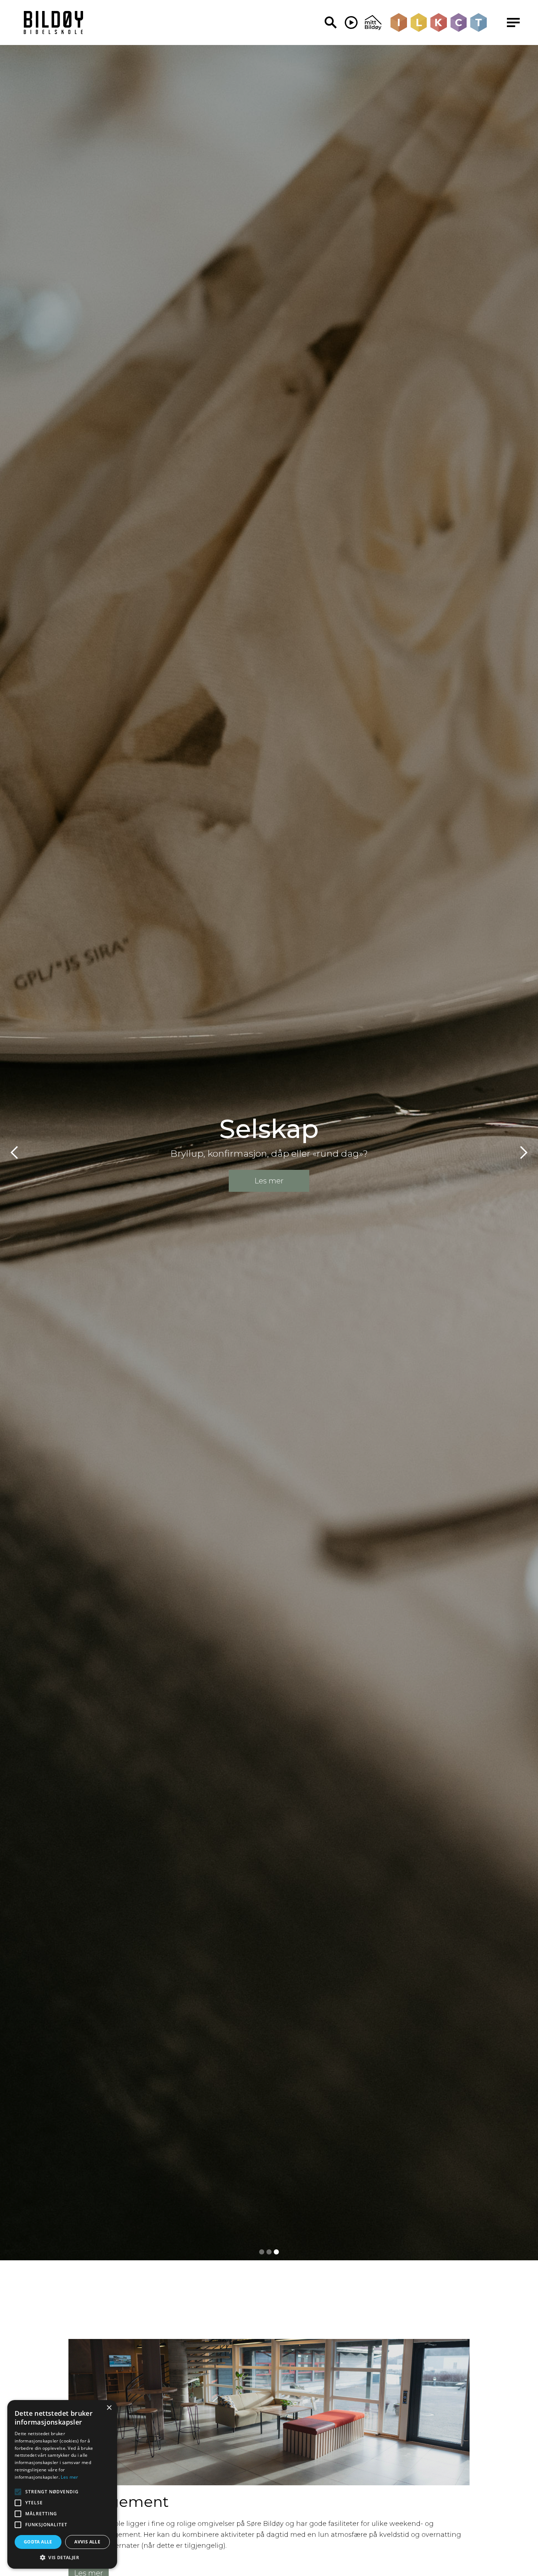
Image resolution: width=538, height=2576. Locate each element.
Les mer (69, 2477)
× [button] (109, 2408)
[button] (15, 1153)
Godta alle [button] (38, 2542)
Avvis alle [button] (87, 2542)
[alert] (62, 2484)
